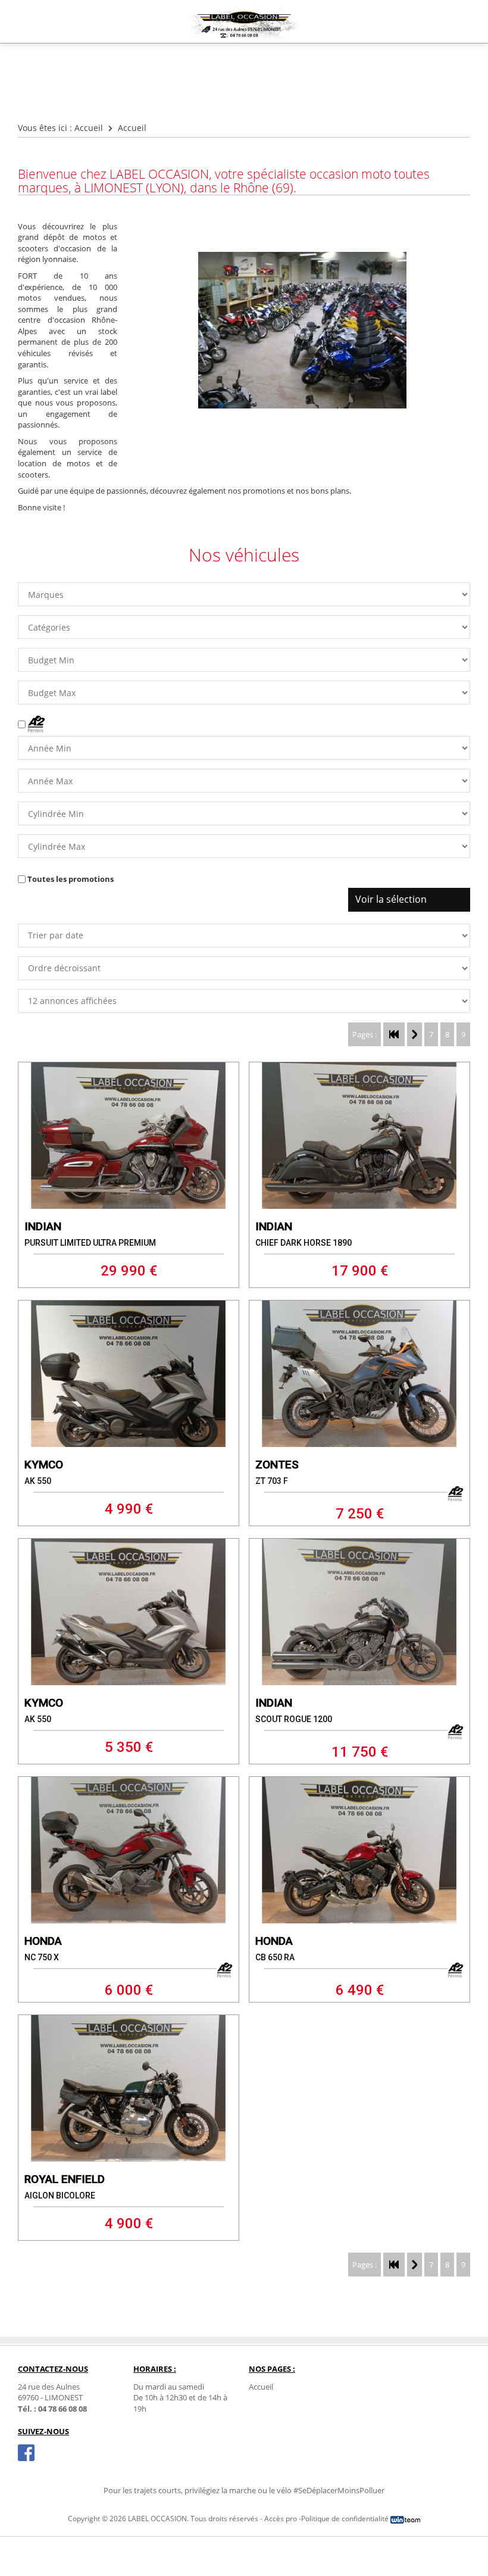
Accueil (89, 128)
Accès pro (281, 2519)
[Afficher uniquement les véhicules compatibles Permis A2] (32, 724)
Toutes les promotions (71, 879)
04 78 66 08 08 (62, 2409)
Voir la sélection (391, 899)
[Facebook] (26, 2453)
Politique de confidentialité (345, 2519)
